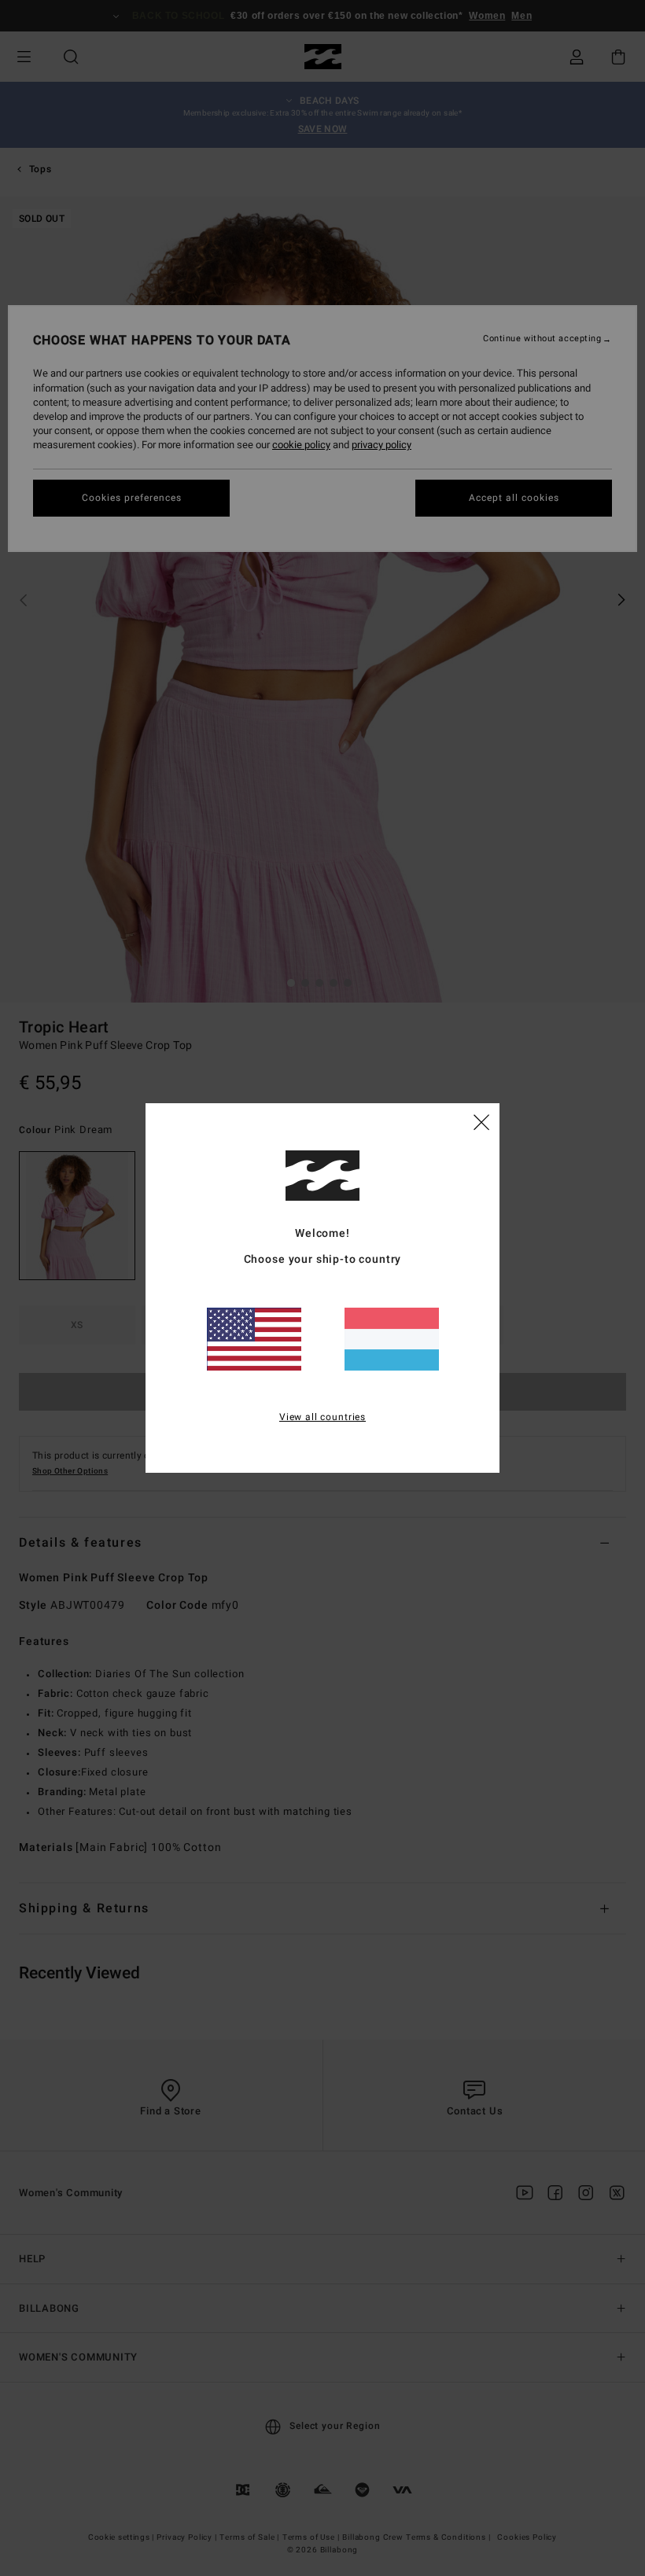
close (481, 1121)
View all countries (322, 1417)
